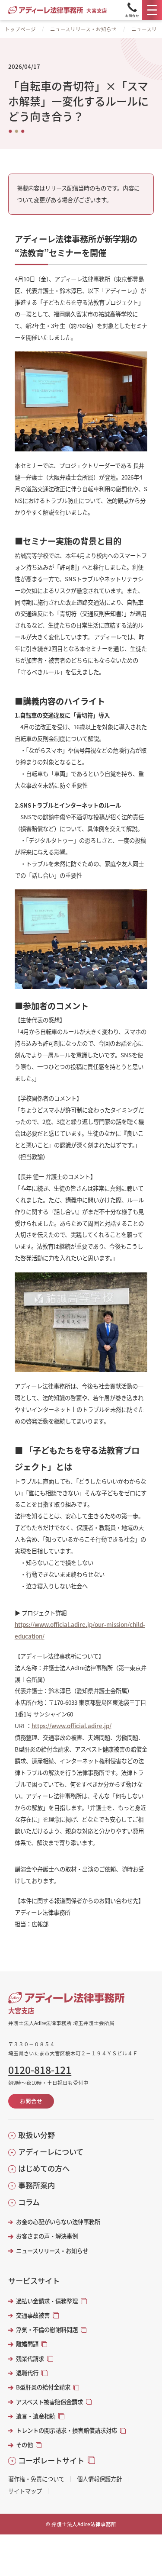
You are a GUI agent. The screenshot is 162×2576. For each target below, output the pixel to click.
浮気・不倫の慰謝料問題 (47, 2330)
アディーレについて (51, 2152)
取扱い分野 (37, 2135)
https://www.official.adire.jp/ (71, 1726)
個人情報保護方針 (99, 2479)
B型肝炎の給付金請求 (43, 2387)
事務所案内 (37, 2185)
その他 (24, 2445)
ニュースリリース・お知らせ (83, 29)
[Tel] (132, 10)
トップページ (20, 29)
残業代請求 (30, 2359)
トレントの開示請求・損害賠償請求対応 (67, 2430)
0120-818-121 (40, 2070)
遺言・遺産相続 (36, 2416)
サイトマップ (25, 2491)
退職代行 (27, 2373)
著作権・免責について (36, 2479)
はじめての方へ (44, 2168)
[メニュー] (152, 10)
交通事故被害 (33, 2315)
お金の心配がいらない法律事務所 (58, 2222)
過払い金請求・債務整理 (47, 2301)
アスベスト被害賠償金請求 (49, 2402)
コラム (29, 2202)
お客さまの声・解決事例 (47, 2236)
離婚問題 (27, 2344)
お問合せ (31, 2101)
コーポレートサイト (51, 2460)
